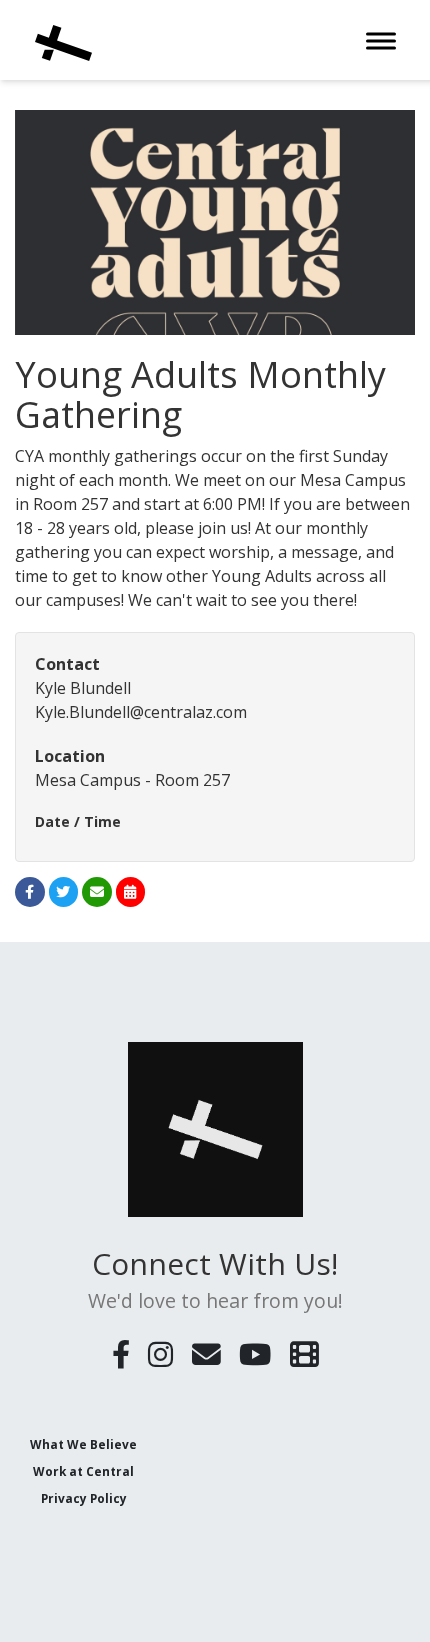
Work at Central (83, 1471)
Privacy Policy (84, 1498)
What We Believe (83, 1444)
